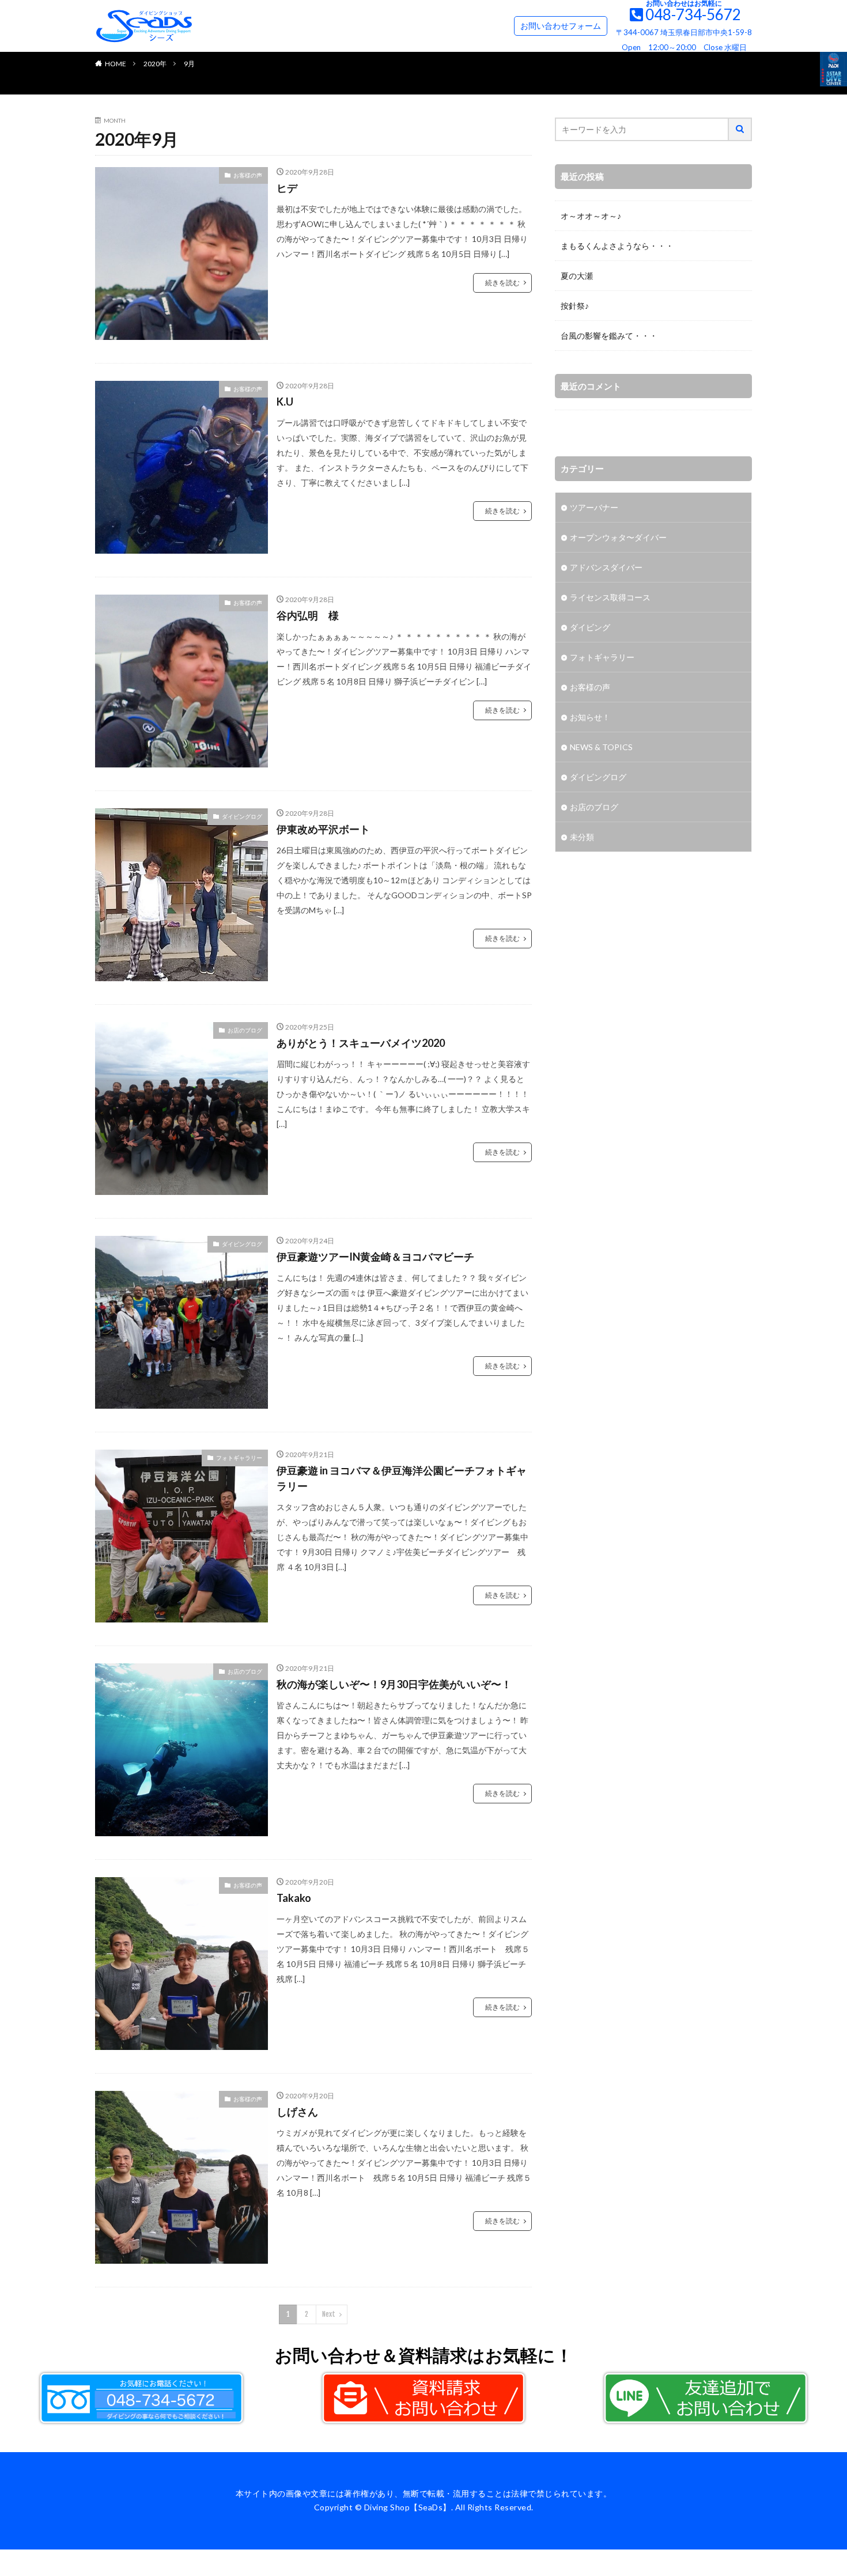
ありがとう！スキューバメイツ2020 (361, 1043)
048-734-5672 (693, 14)
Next (329, 2314)
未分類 (582, 837)
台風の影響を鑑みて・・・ (609, 336)
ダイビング (590, 627)
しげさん (297, 2112)
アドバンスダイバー (606, 567)
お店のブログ (245, 1030)
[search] (740, 129)
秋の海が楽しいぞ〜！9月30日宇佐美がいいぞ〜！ (394, 1684)
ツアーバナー (594, 507)
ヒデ (287, 188)
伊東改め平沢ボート (323, 829)
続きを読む (502, 283)
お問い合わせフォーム (561, 26)
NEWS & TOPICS (601, 747)
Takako (294, 1898)
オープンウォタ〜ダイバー (618, 537)
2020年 (155, 64)
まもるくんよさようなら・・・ (617, 246)
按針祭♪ (575, 306)
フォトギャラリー (239, 1458)
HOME (116, 64)
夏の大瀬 (577, 276)
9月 (189, 64)
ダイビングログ (242, 816)
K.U (285, 402)
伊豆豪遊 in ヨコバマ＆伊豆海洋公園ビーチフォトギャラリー (402, 1478)
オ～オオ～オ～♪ (591, 216)
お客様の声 (248, 175)
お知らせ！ (590, 717)
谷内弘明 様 (308, 615)
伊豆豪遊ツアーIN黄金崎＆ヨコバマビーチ (375, 1257)
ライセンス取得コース (610, 597)
